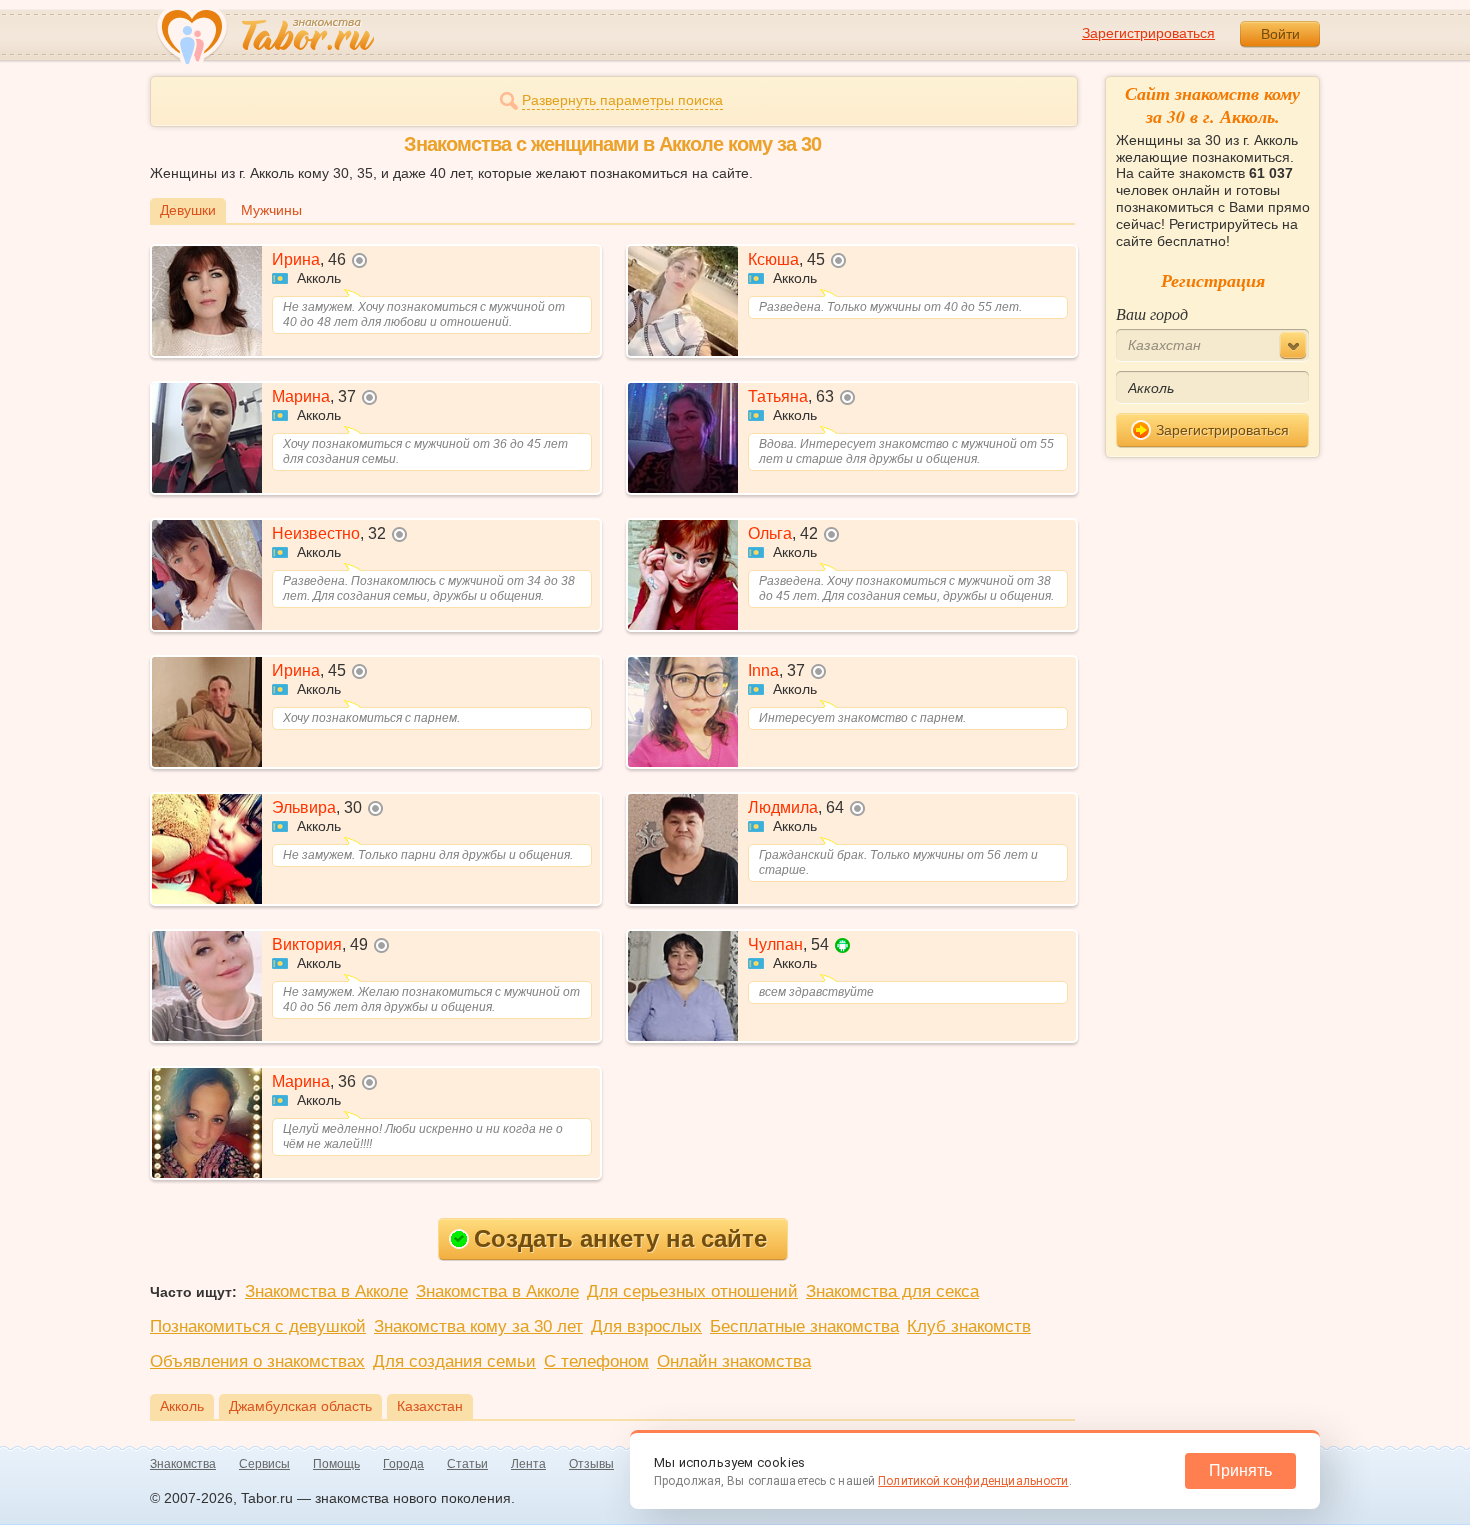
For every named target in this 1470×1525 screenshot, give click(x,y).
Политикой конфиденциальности (973, 1481)
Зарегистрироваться (1148, 33)
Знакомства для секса (892, 1291)
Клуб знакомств (969, 1326)
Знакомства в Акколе (326, 1291)
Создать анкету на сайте (620, 1238)
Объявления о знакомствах (257, 1361)
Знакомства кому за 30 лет (478, 1326)
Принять (1240, 1470)
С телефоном (596, 1361)
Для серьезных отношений (692, 1291)
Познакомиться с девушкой (258, 1326)
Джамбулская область (300, 1406)
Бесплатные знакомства (804, 1326)
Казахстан (430, 1406)
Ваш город (1152, 313)
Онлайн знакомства (734, 1361)
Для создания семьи (454, 1361)
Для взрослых (646, 1326)
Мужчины (271, 210)
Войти (1280, 34)
